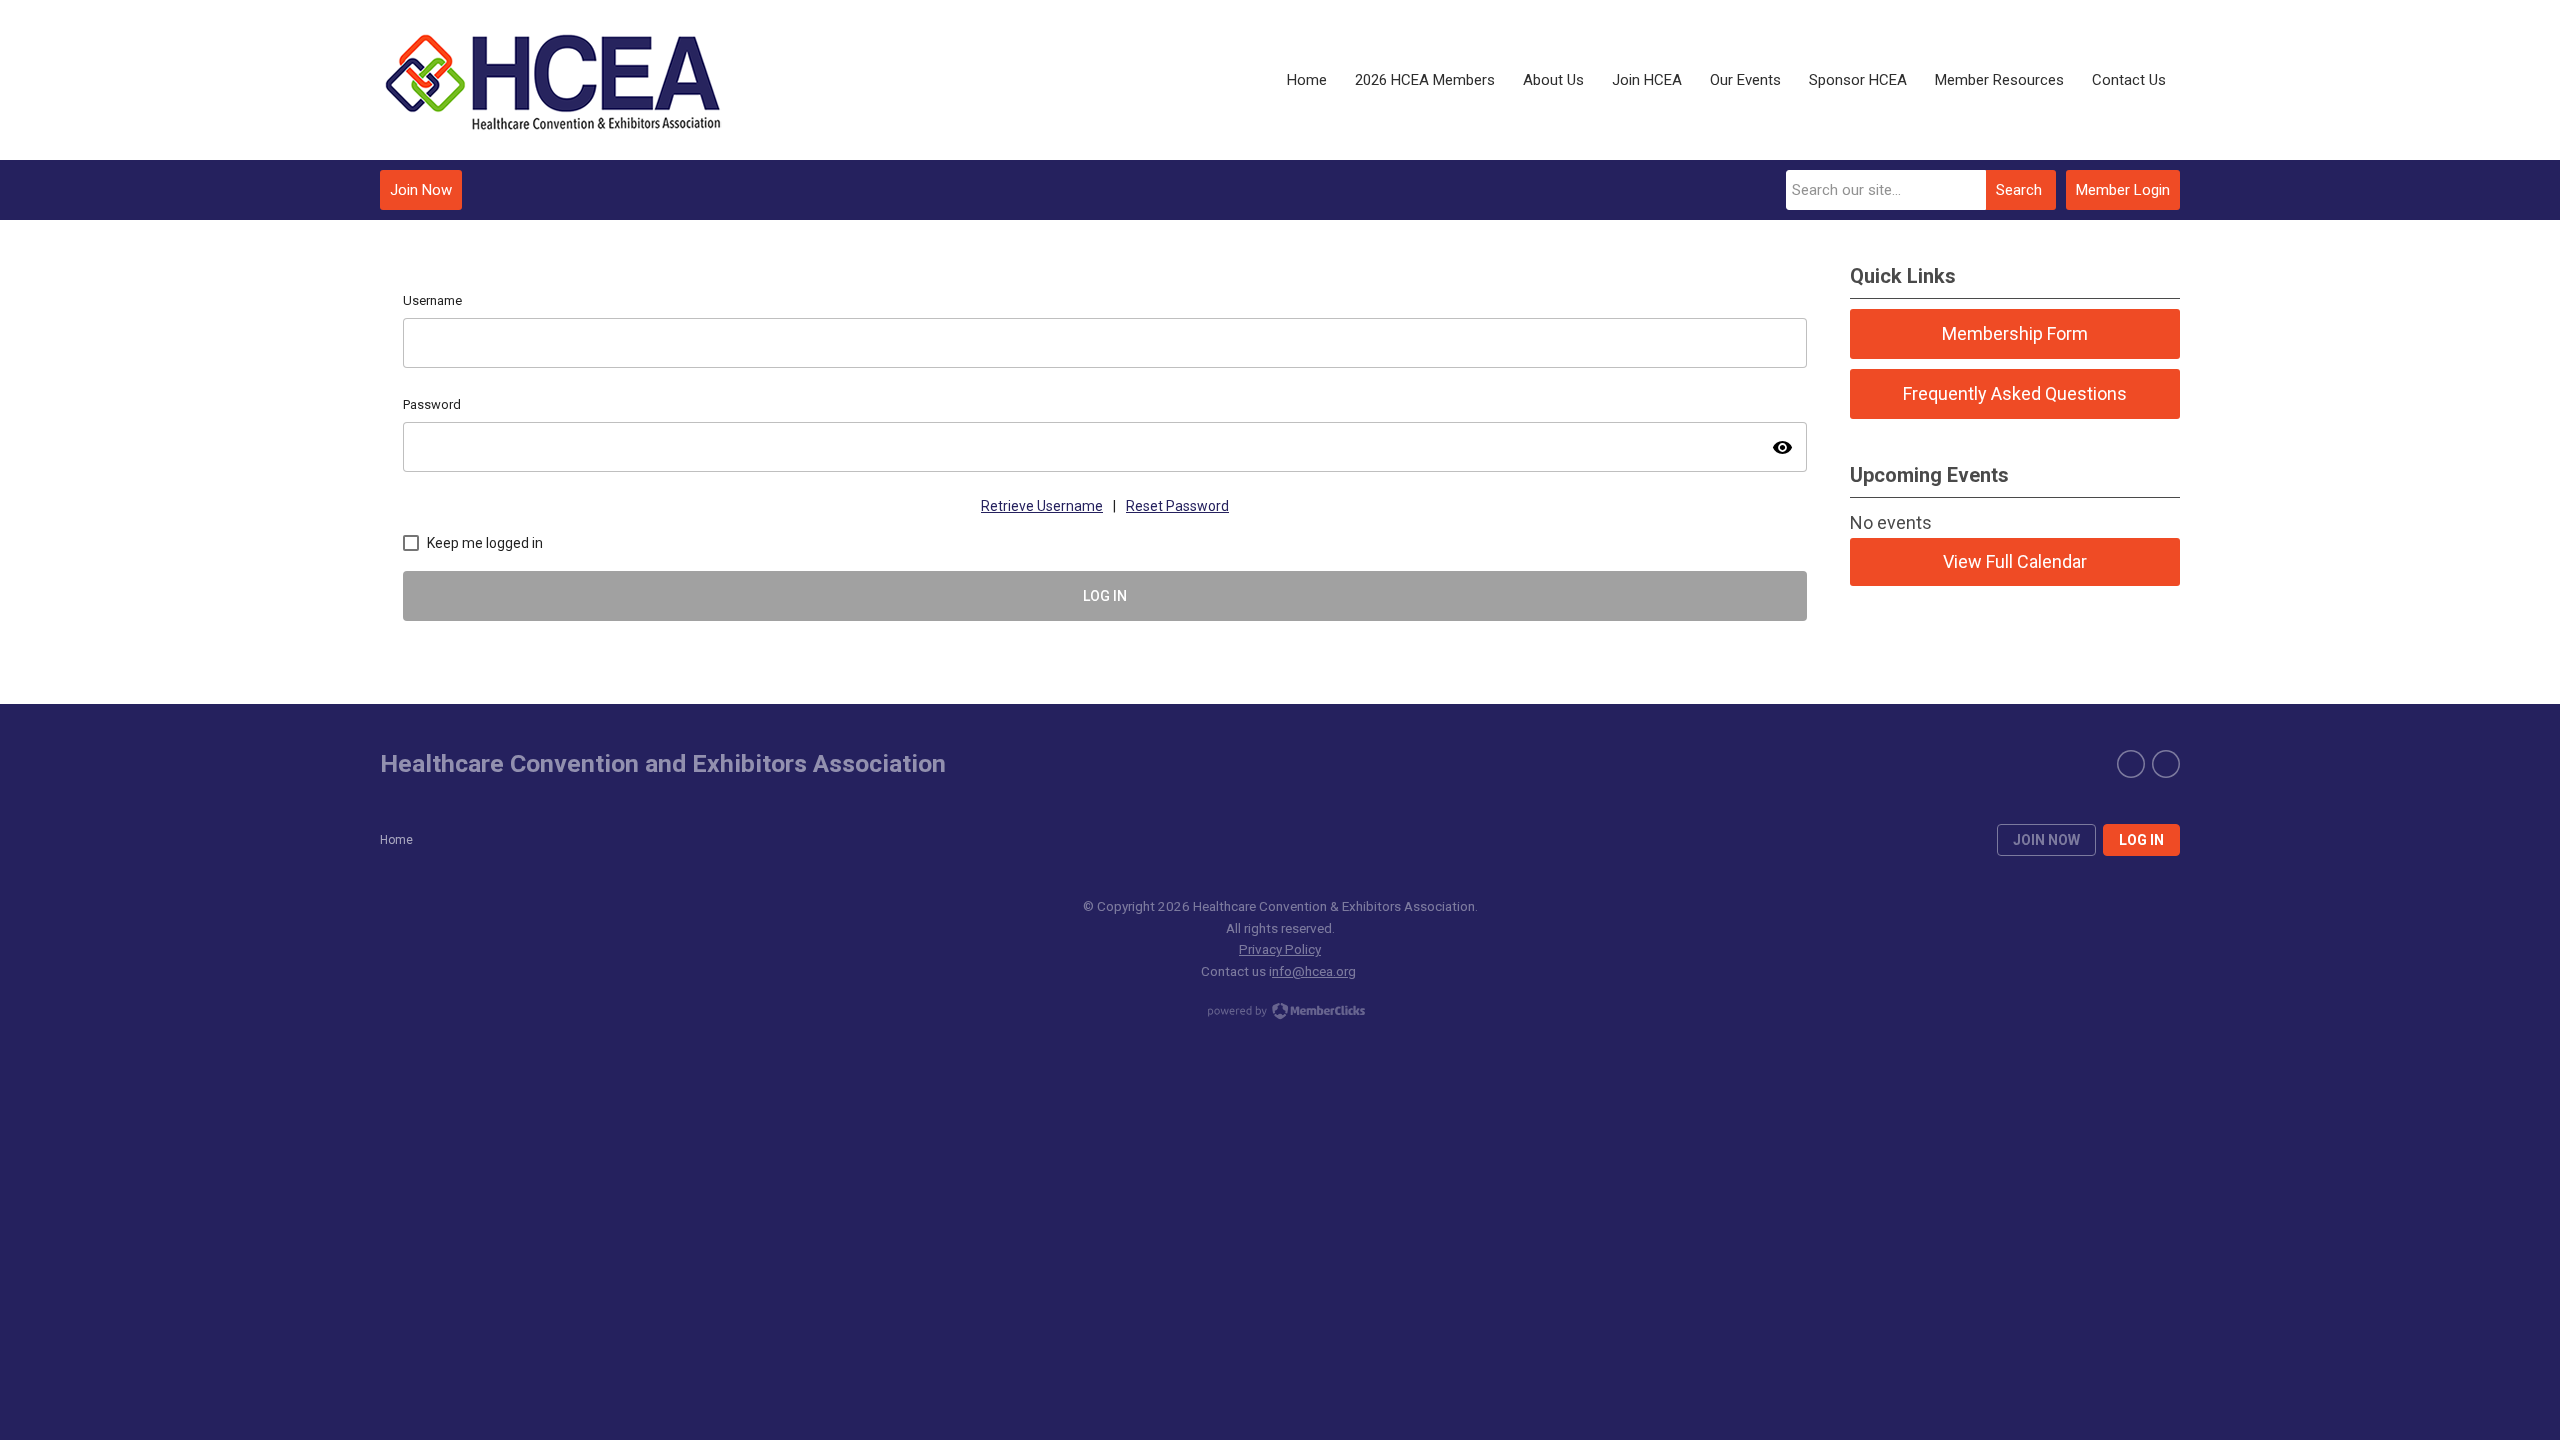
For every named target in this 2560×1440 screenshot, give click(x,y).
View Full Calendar (2015, 561)
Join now (2046, 840)
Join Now (421, 190)
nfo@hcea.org (1314, 971)
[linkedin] (2166, 764)
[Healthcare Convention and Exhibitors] (555, 80)
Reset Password (1177, 506)
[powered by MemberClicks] (1280, 1013)
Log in (2141, 840)
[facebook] (2131, 764)
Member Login (2123, 190)
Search (2019, 190)
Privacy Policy (1280, 949)
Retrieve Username (1042, 506)
